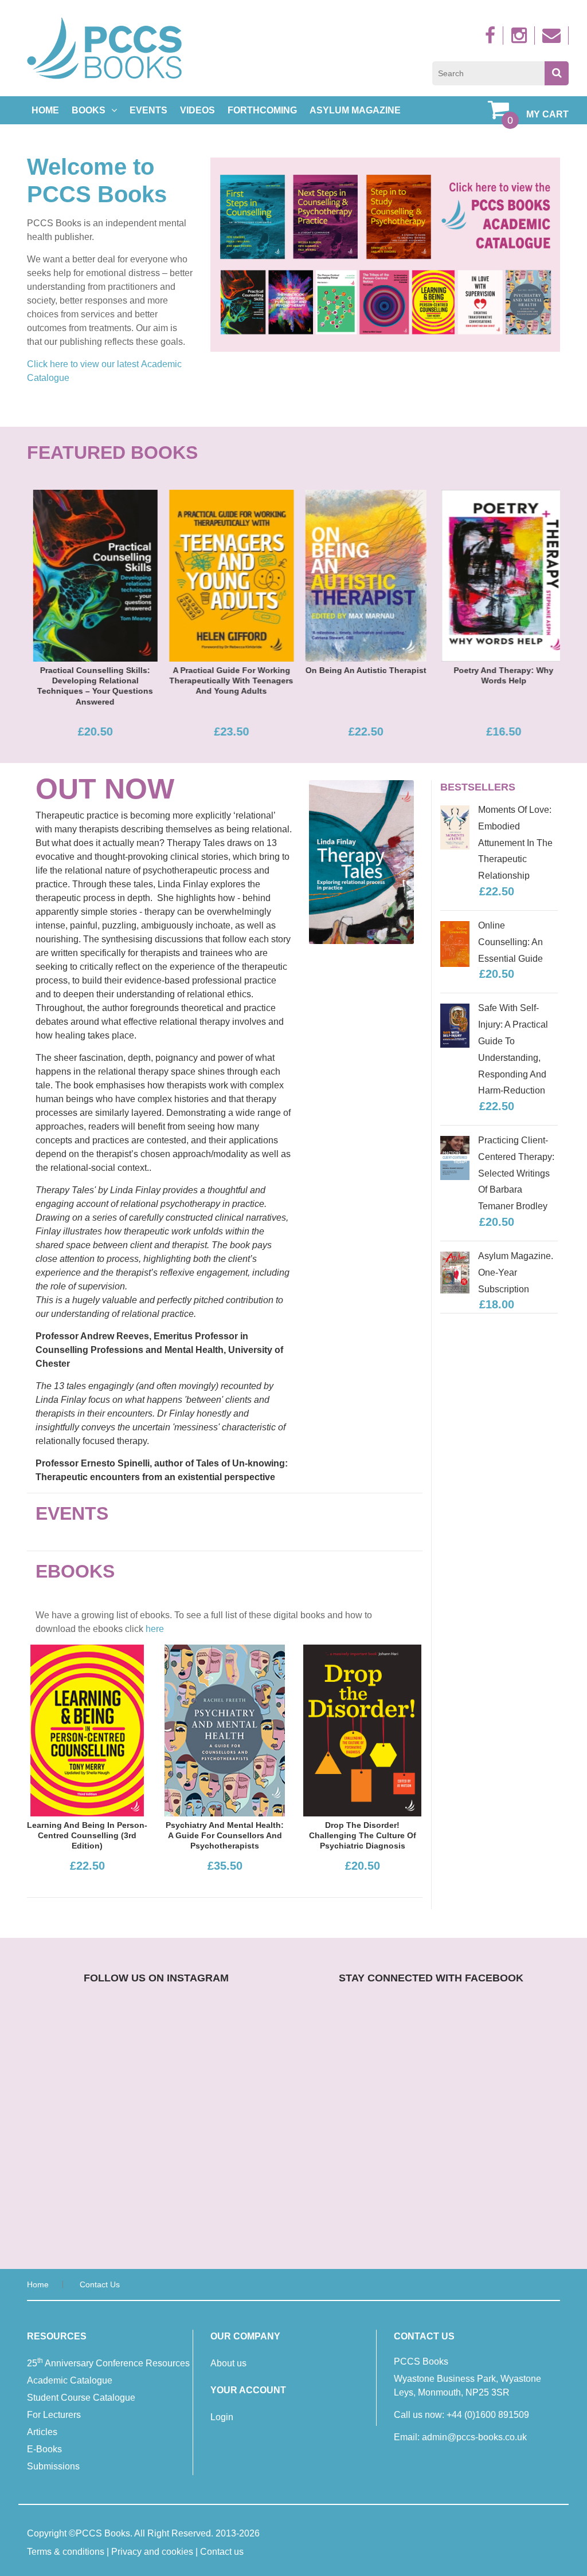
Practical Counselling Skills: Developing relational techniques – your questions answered (89, 686)
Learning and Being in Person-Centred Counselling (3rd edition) (87, 1835)
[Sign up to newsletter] (553, 39)
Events (148, 110)
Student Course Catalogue (81, 2398)
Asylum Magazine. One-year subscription (516, 1273)
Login (222, 2417)
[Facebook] (492, 39)
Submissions (53, 2466)
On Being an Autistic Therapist (360, 670)
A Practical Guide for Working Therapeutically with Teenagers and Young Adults (225, 681)
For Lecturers (54, 2415)
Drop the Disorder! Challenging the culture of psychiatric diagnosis (363, 1835)
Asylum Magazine (355, 110)
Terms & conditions (66, 2552)
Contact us (100, 2284)
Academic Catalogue (70, 2380)
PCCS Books (103, 2533)
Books (89, 110)
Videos (197, 110)
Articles (42, 2432)
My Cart (547, 114)
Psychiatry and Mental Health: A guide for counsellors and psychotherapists (225, 1835)
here (155, 1629)
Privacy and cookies (152, 2552)
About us (228, 2363)
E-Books (44, 2449)
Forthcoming (262, 110)
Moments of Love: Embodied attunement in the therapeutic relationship (515, 843)
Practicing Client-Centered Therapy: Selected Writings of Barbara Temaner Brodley (516, 1173)
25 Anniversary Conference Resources (108, 2362)
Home (45, 110)
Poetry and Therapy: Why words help (498, 675)
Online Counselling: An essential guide (510, 942)
